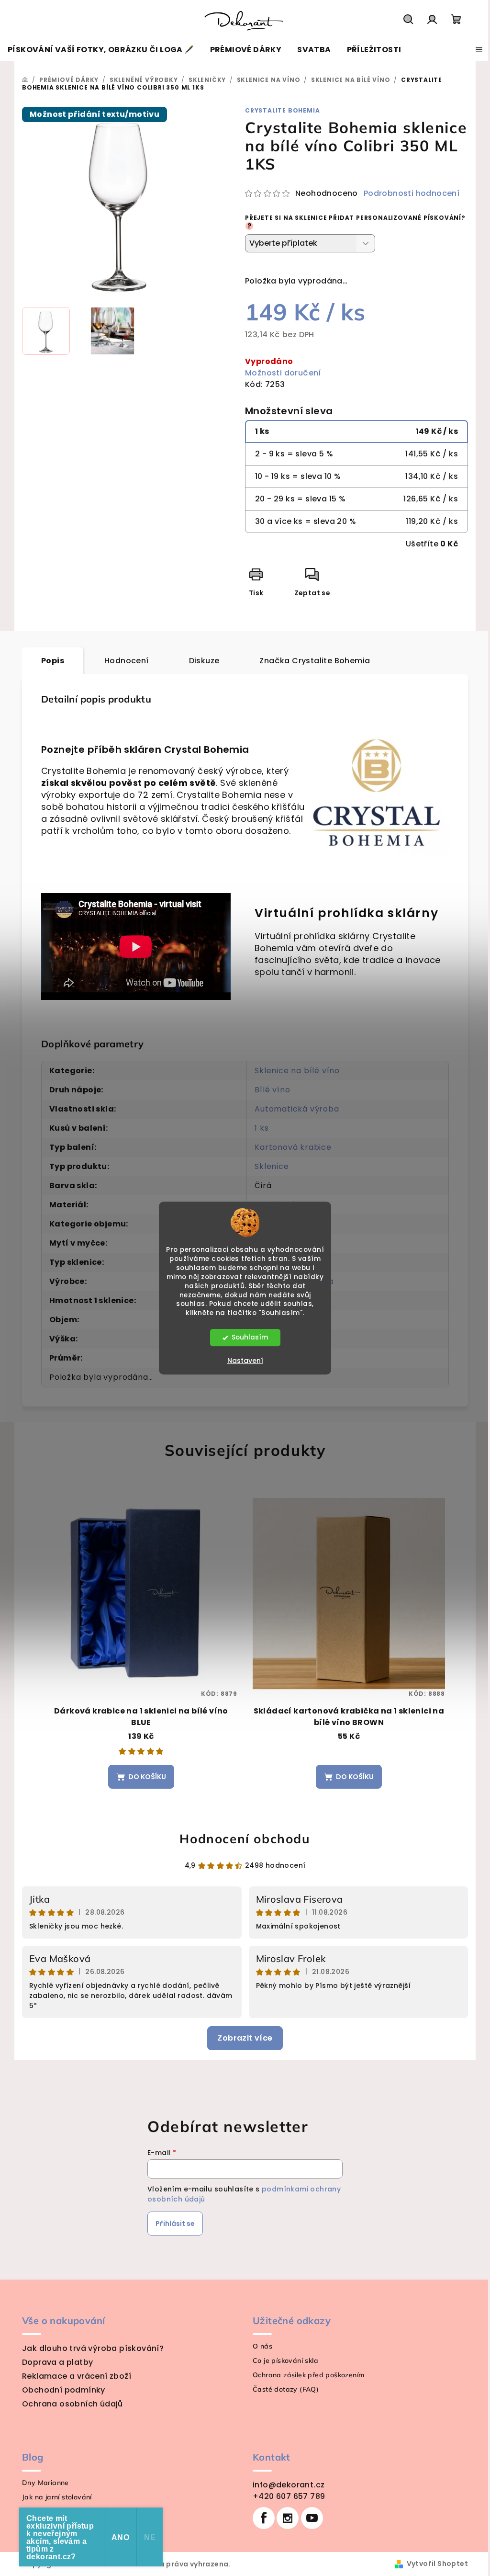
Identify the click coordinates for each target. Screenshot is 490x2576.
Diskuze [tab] (204, 661)
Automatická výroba (297, 1109)
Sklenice (272, 1166)
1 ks (262, 1128)
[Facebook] (264, 2518)
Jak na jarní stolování (57, 2497)
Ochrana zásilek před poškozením (308, 2375)
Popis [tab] (53, 661)
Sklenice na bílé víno (297, 1071)
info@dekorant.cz (289, 2485)
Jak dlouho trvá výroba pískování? (93, 2348)
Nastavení (245, 1361)
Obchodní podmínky (64, 2390)
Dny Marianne (45, 2483)
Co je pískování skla (285, 2360)
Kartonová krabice (293, 1147)
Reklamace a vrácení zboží (77, 2376)
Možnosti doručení (283, 373)
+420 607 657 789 (289, 2496)
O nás (262, 2346)
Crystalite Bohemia (282, 110)
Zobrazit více (245, 2038)
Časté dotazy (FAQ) (286, 2389)
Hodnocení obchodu (245, 1839)
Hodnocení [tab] (127, 661)
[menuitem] (101, 50)
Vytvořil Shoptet (437, 2564)
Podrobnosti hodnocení (412, 193)
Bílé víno (272, 1090)
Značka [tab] (315, 661)
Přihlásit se (175, 2224)
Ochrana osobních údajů (72, 2404)
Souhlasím (250, 1337)
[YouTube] (312, 2518)
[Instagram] (288, 2518)
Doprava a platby (57, 2362)
